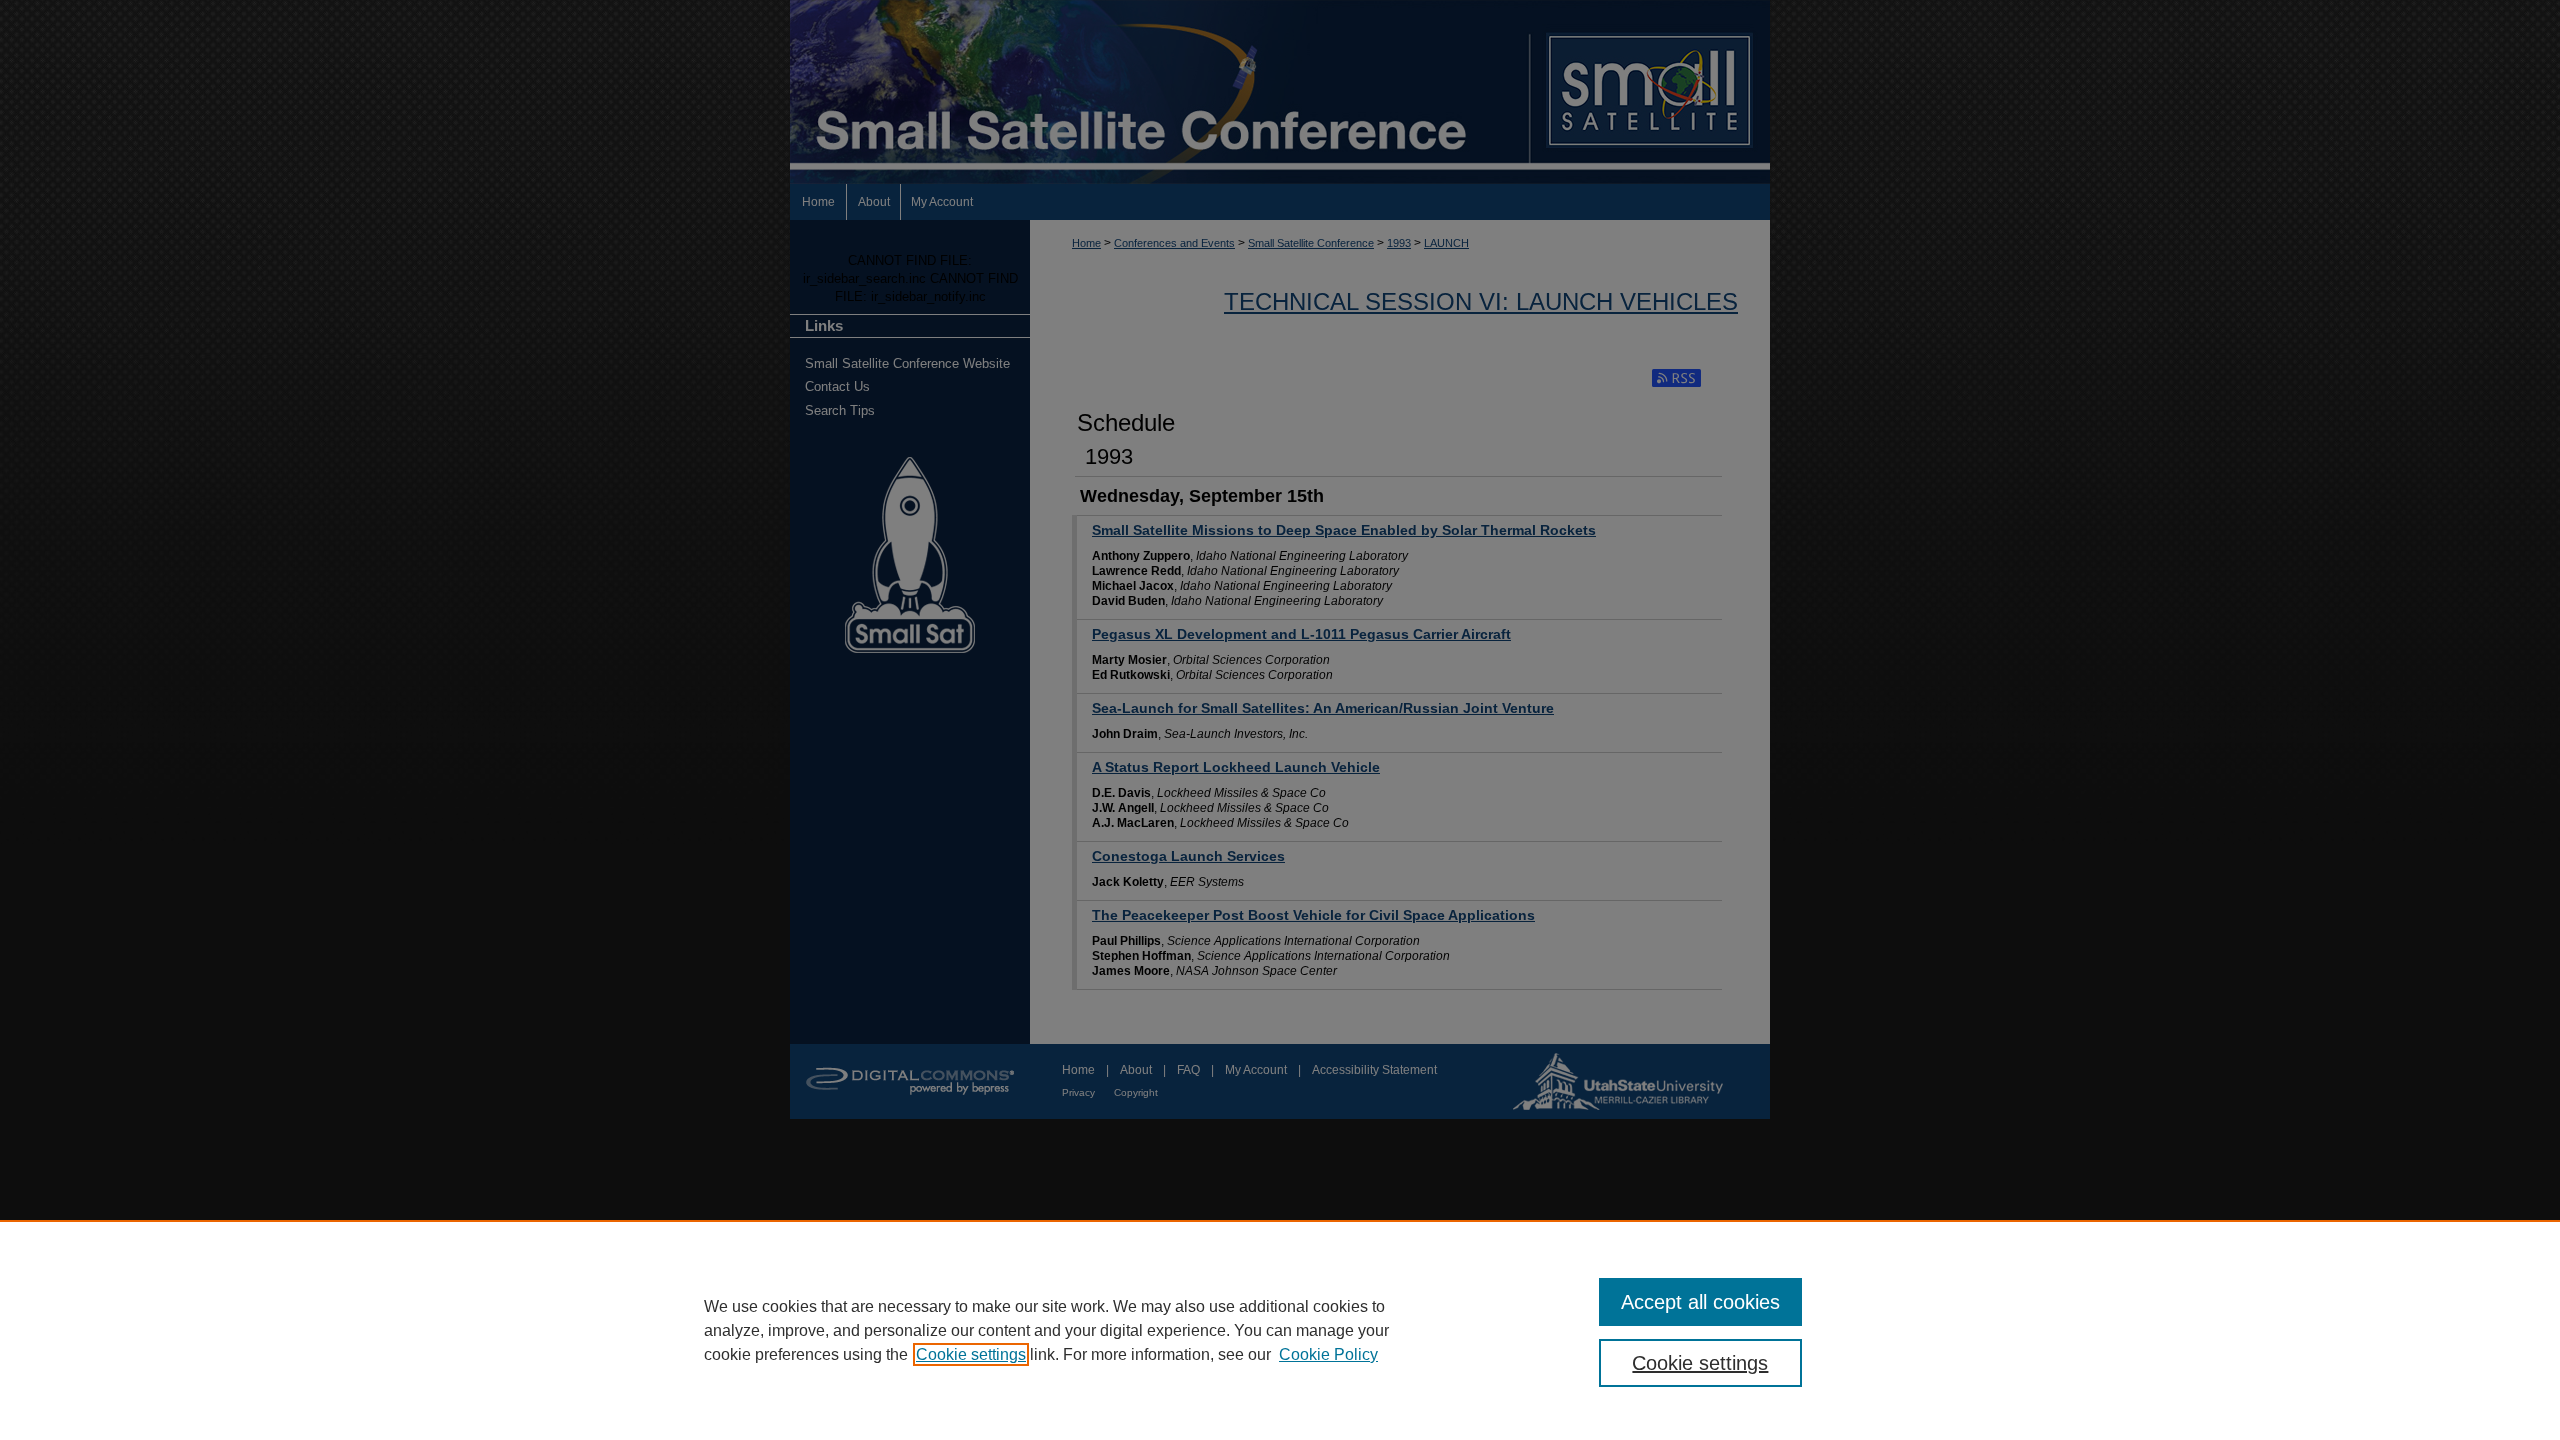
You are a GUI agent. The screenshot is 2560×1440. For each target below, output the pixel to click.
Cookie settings (971, 1354)
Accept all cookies (1700, 1302)
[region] (1280, 1330)
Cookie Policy (1328, 1354)
